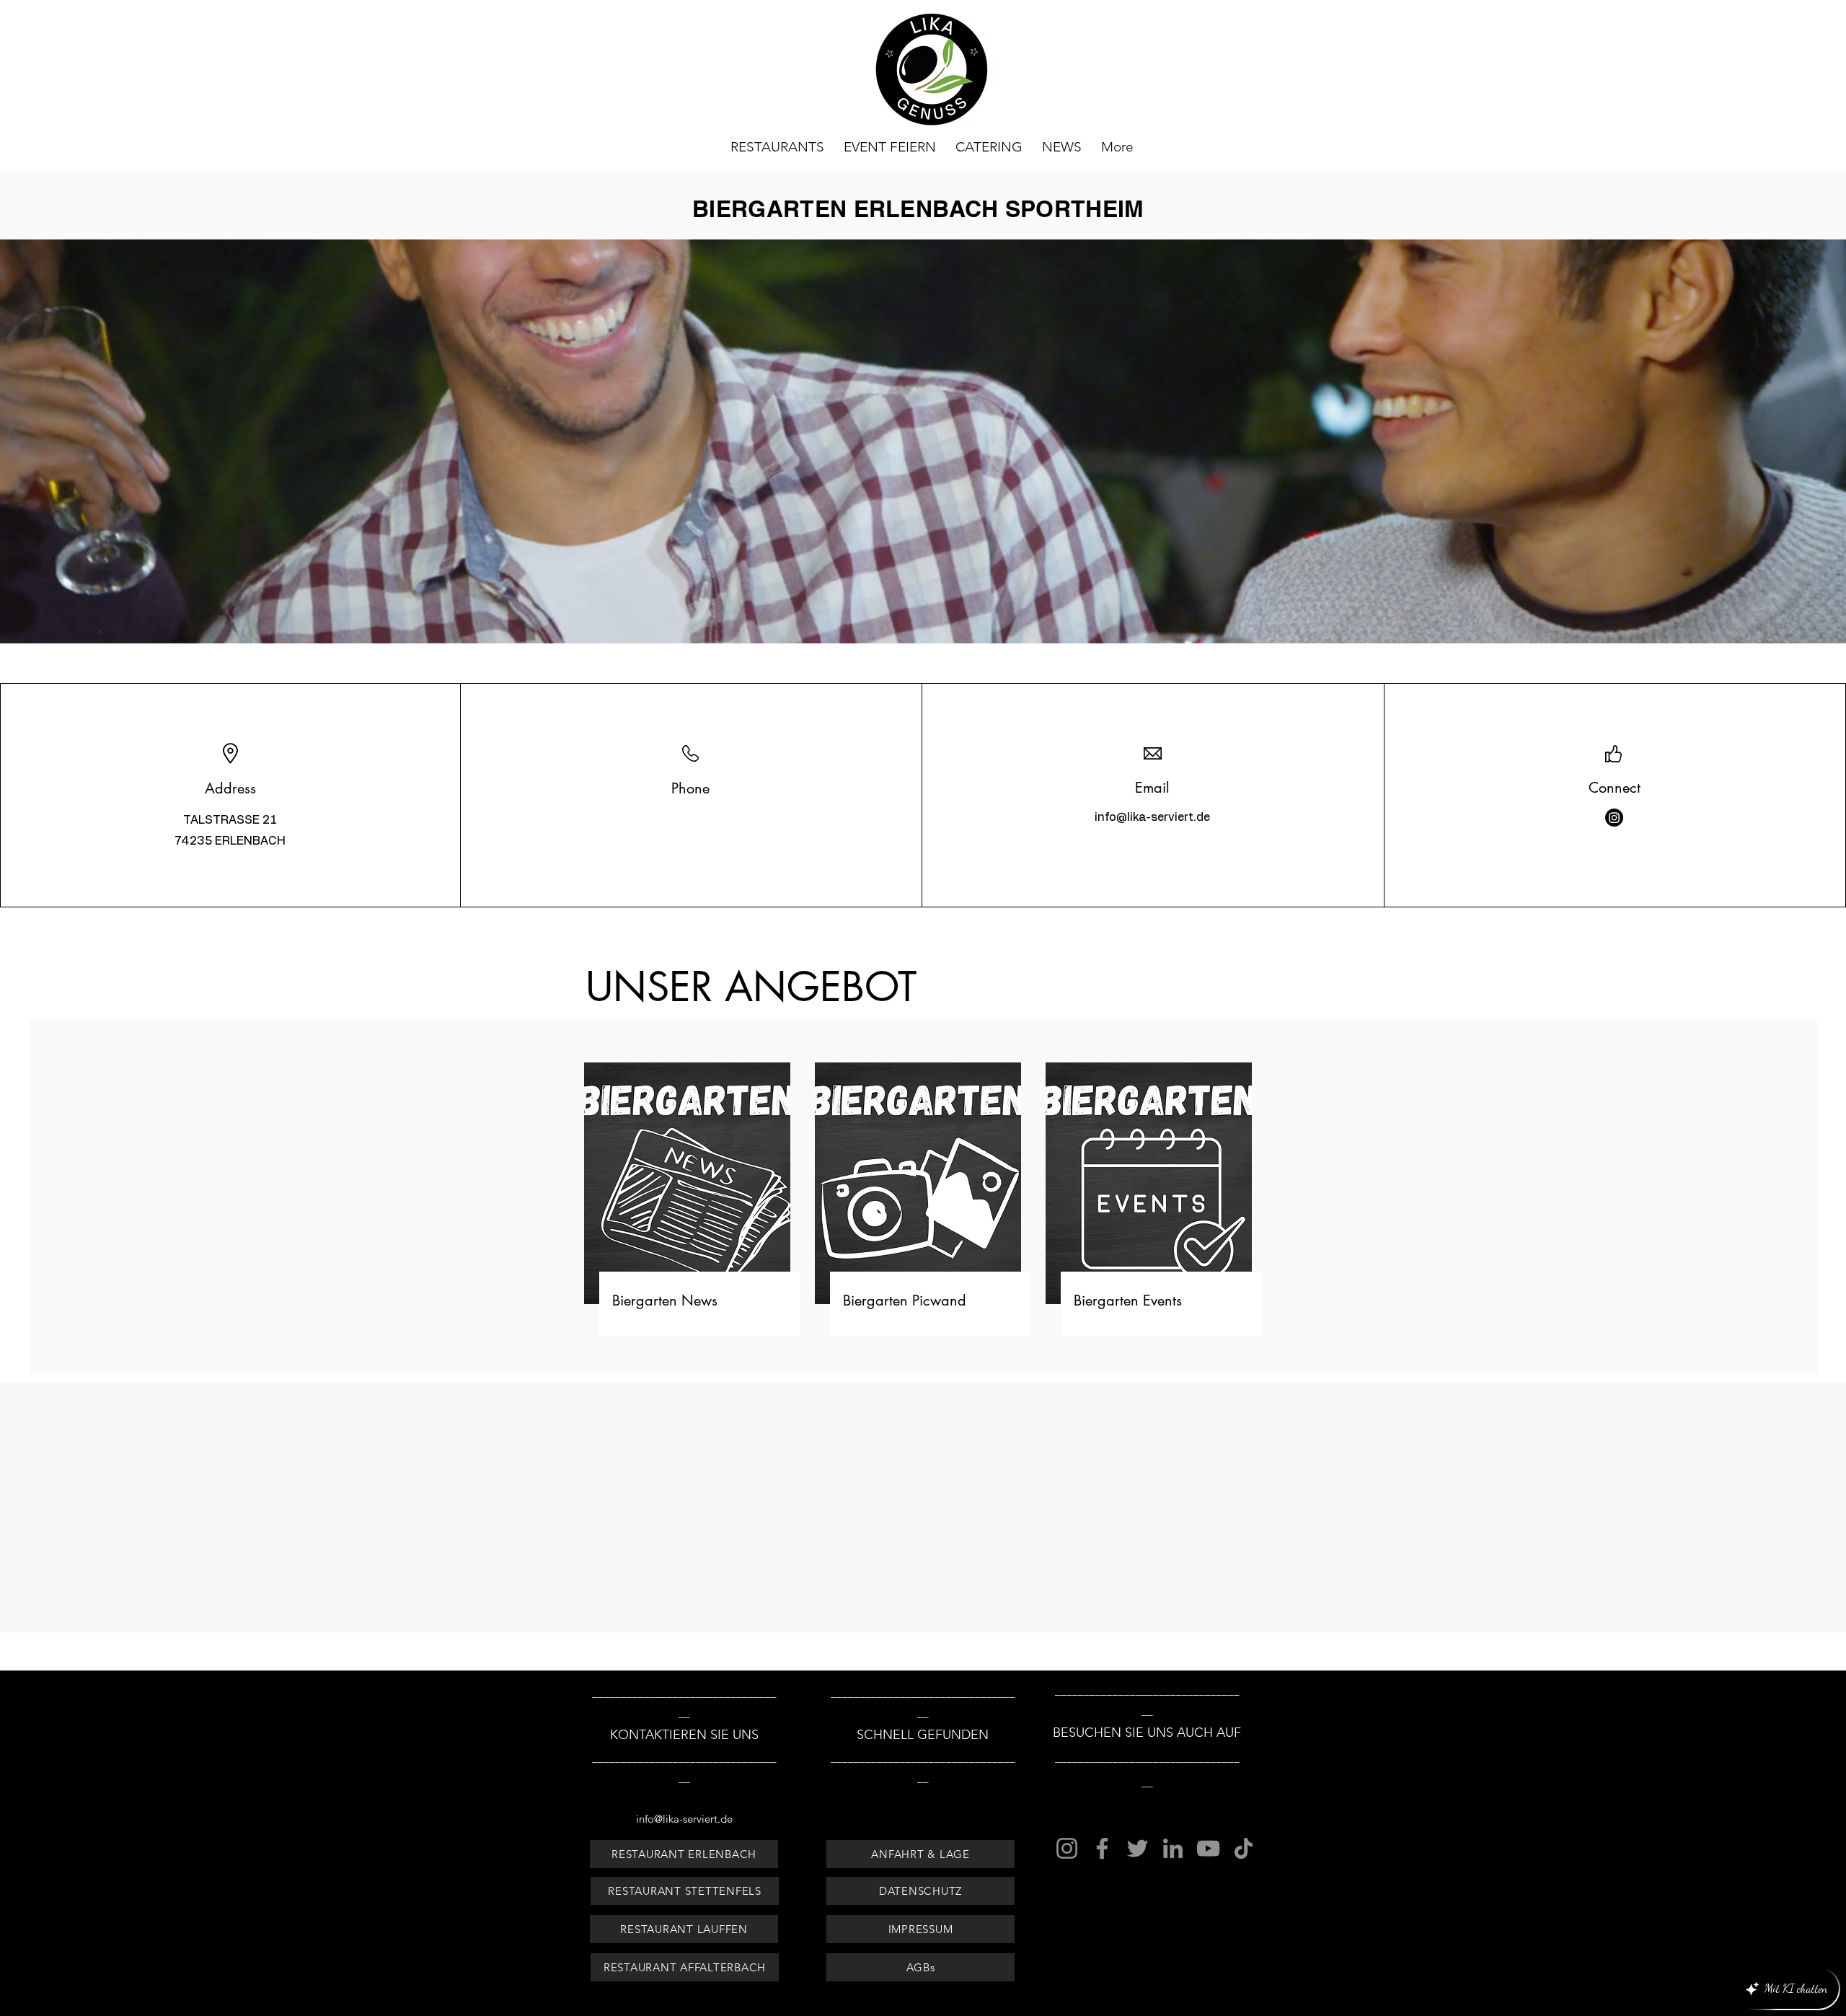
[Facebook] (1102, 1848)
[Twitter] (1138, 1848)
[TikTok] (1244, 1848)
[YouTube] (1208, 1848)
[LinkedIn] (1173, 1848)
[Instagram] (1614, 818)
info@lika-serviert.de (1152, 817)
